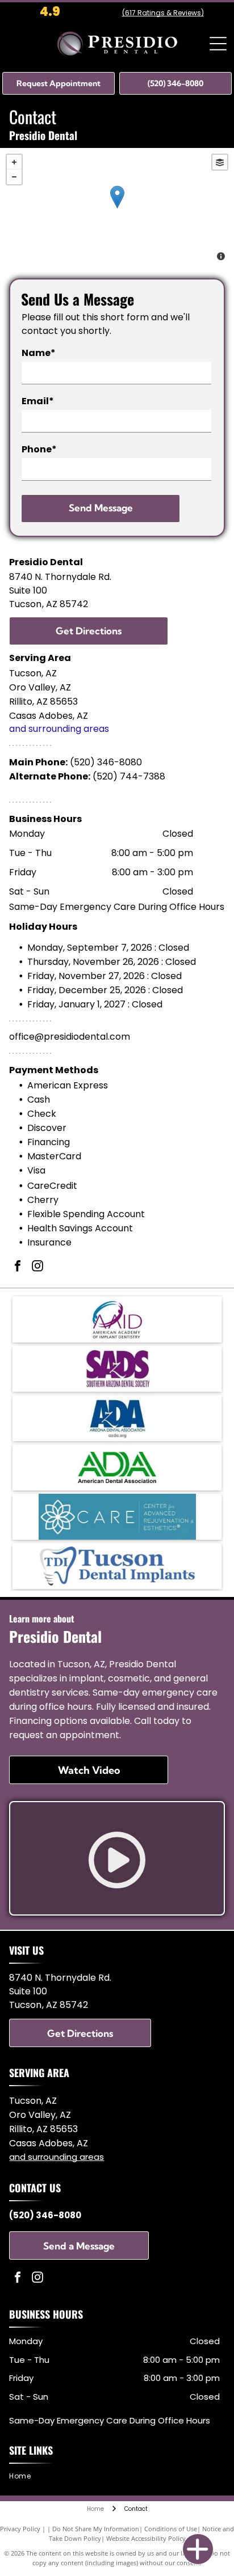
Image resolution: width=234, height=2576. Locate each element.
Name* (39, 353)
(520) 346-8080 (106, 762)
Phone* (39, 449)
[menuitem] (24, 2476)
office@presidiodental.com (70, 1037)
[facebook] (18, 1267)
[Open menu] (218, 44)
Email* (38, 401)
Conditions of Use (171, 2529)
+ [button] (14, 162)
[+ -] (117, 209)
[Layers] (220, 162)
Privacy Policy (20, 2529)
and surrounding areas (59, 729)
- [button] (14, 177)
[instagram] (37, 1267)
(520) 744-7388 (129, 776)
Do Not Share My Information (96, 2529)
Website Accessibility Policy (146, 2538)
